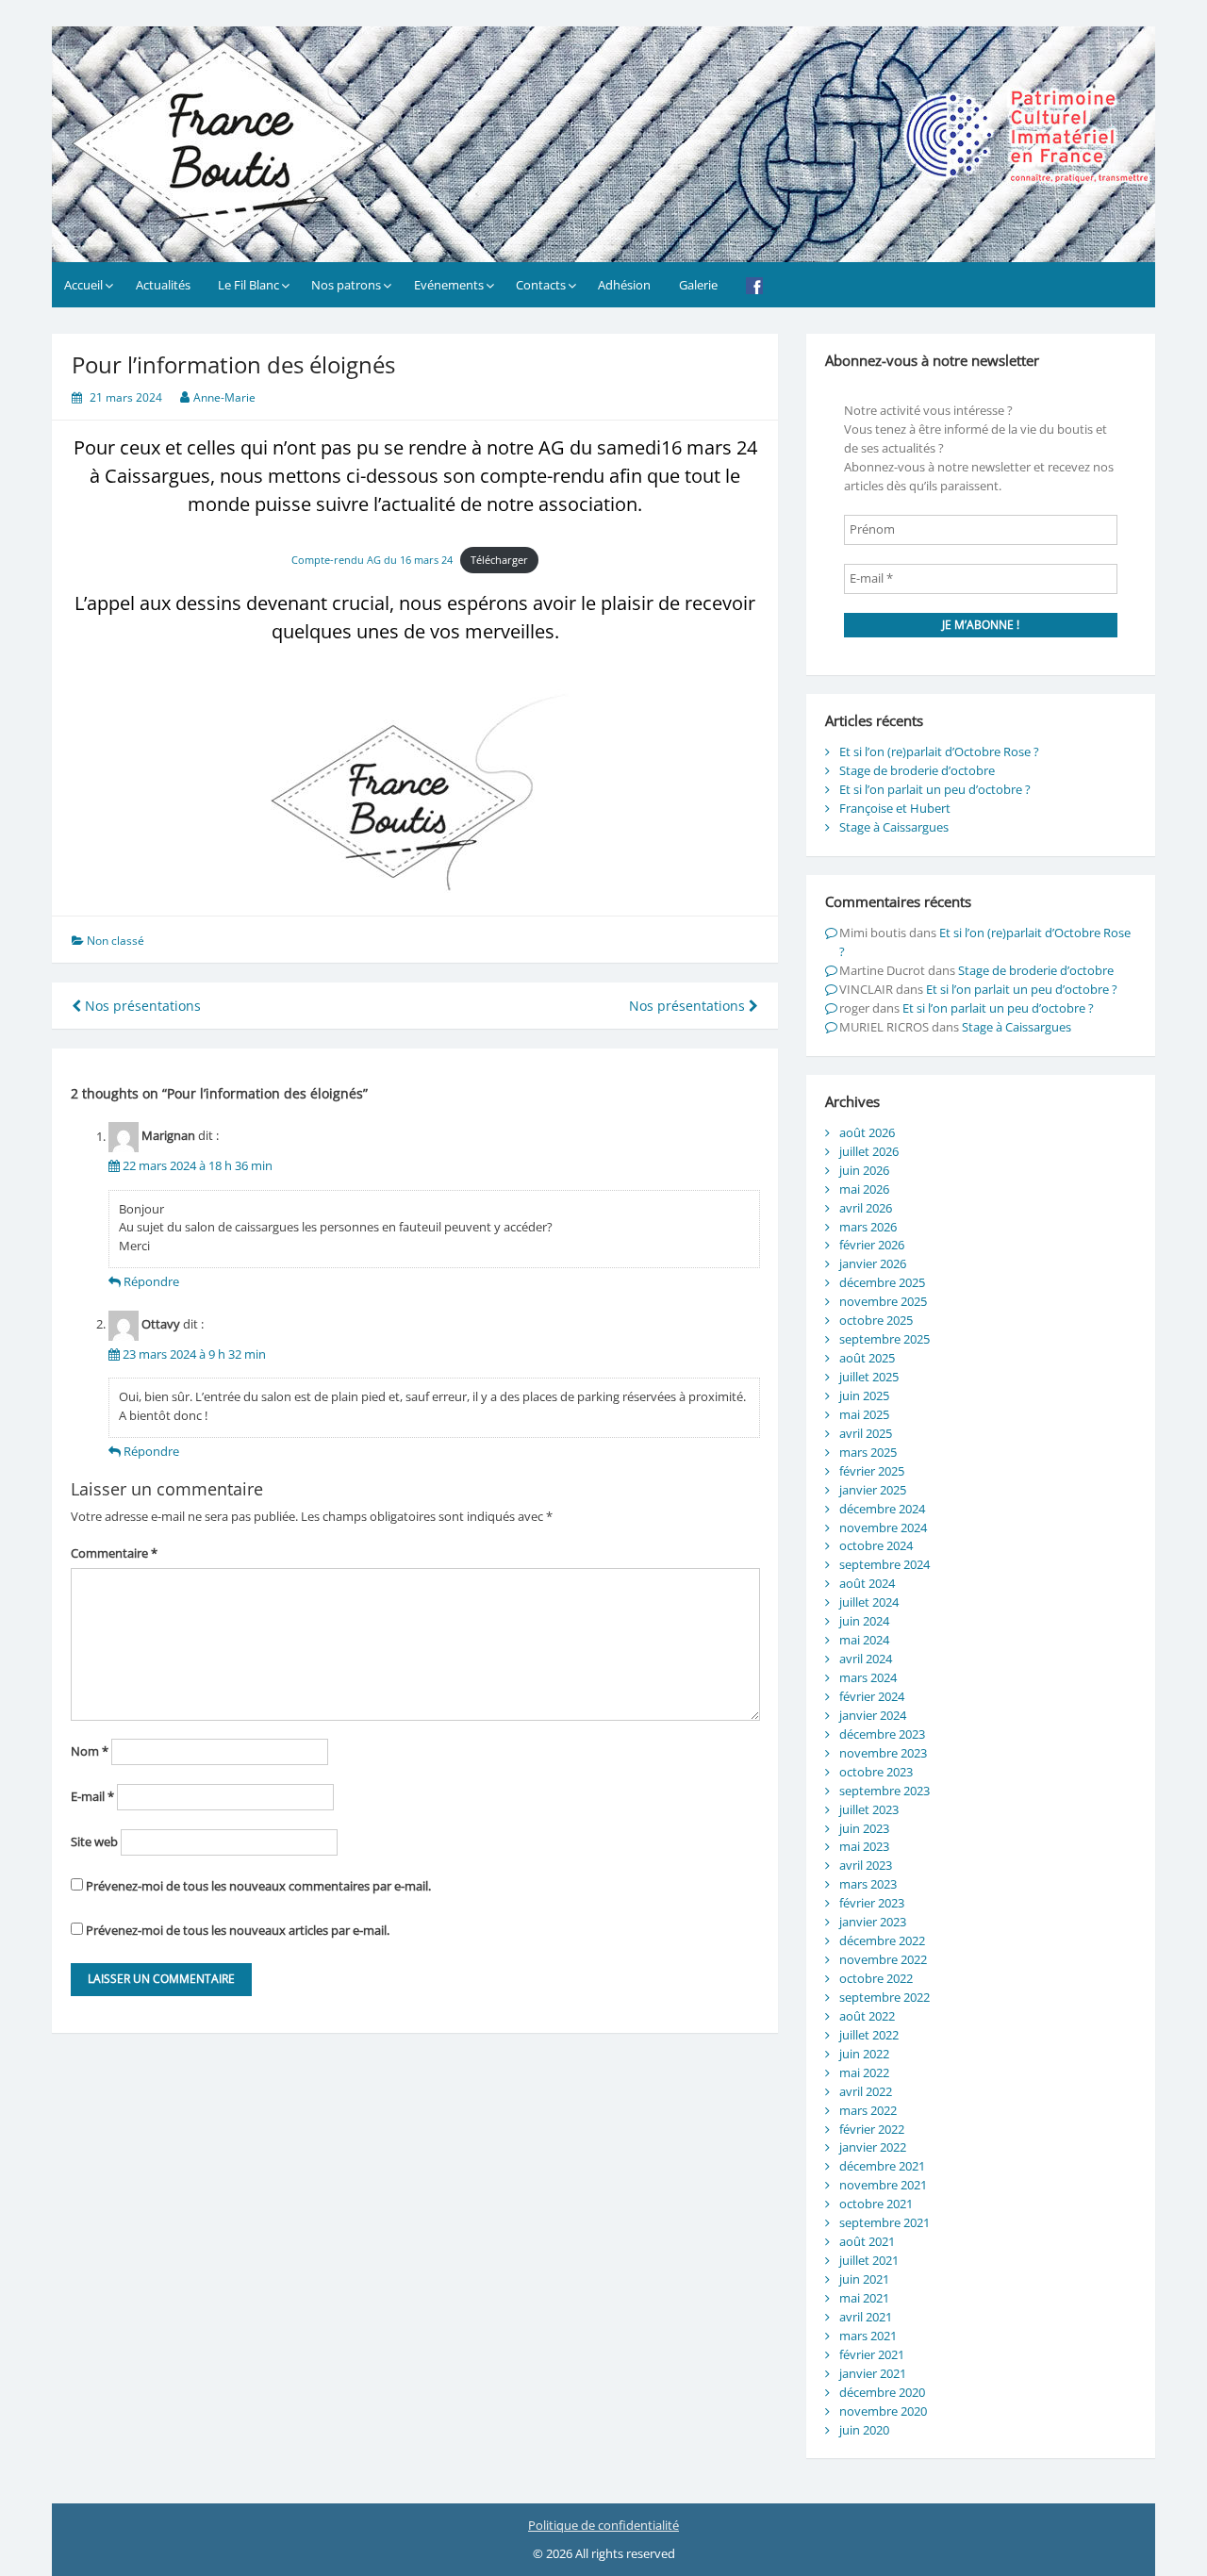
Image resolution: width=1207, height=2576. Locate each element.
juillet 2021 (869, 2260)
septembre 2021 (885, 2222)
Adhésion (624, 285)
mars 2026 (868, 1227)
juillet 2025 (869, 1377)
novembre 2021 (883, 2185)
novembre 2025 (883, 1301)
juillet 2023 (869, 1809)
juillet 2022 (869, 2035)
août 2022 (867, 2016)
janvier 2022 (873, 2147)
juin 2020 (864, 2430)
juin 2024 (864, 1621)
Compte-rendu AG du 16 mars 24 (372, 560)
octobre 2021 (876, 2204)
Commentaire (114, 1553)
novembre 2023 (883, 1753)
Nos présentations (141, 1006)
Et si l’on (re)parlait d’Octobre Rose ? (939, 751)
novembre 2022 (883, 1959)
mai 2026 (864, 1189)
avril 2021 (866, 2317)
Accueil (83, 285)
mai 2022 (864, 2072)
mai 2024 (864, 1640)
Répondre (151, 1281)
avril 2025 (866, 1433)
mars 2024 (868, 1677)
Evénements (449, 285)
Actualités (163, 285)
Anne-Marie (224, 397)
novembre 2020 (883, 2411)
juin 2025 (864, 1395)
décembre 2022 (882, 1940)
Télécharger (499, 560)
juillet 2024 (869, 1602)
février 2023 (872, 1903)
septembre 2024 (885, 1564)
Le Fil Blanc (248, 285)
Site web (94, 1841)
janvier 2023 (873, 1922)
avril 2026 (866, 1208)
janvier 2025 (873, 1490)
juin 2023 (864, 1828)
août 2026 (867, 1132)
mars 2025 (868, 1452)
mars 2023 (868, 1884)
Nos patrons (346, 285)
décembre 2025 (882, 1282)
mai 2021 (864, 2298)
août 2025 (867, 1358)
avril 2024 (866, 1659)
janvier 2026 (873, 1263)
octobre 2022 (876, 1978)
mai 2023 (864, 1846)
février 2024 (872, 1696)
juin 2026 (864, 1170)
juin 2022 (864, 2054)
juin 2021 (864, 2279)
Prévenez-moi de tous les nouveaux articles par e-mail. (238, 1930)
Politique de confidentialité (603, 2525)
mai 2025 (864, 1414)
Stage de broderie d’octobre (917, 770)
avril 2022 (866, 2091)
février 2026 (872, 1245)
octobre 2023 (876, 1772)
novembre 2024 (883, 1527)
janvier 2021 (873, 2373)
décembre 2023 (882, 1734)
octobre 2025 (876, 1320)
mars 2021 (868, 2336)
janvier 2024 (873, 1715)
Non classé (116, 941)
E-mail (92, 1796)
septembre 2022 (885, 1997)
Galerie (698, 285)
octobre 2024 (876, 1545)
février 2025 (872, 1471)
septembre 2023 (885, 1791)
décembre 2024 (882, 1509)
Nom (90, 1751)
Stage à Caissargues (894, 827)
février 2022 (872, 2129)
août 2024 (867, 1583)
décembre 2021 (882, 2166)
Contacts (541, 285)
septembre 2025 (885, 1339)
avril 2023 (866, 1865)
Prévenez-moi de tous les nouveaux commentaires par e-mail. (258, 1886)
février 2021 (872, 2354)
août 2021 (867, 2241)
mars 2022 (868, 2110)
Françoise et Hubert (895, 808)
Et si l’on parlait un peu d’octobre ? (935, 789)
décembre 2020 (882, 2392)
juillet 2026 (869, 1151)
